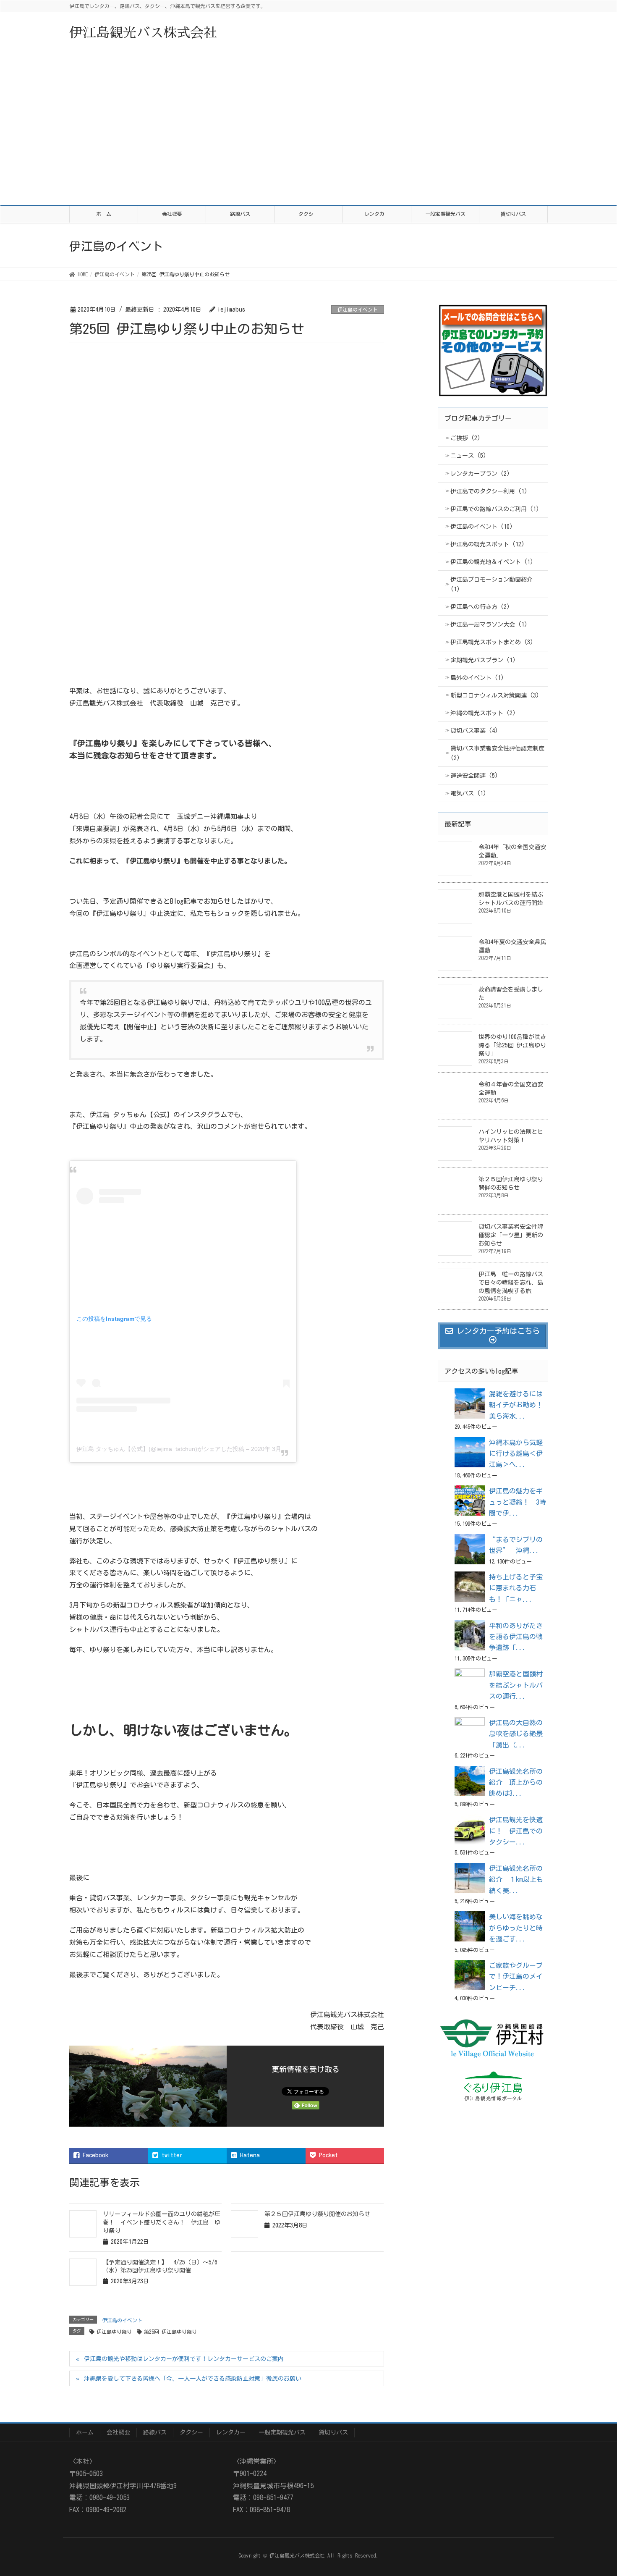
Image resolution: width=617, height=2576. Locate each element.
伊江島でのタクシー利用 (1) (489, 491)
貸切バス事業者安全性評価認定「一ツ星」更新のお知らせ (511, 1235)
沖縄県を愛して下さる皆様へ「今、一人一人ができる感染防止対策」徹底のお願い (193, 2379)
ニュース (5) (468, 456)
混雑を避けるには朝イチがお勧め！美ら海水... (516, 1405)
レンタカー (231, 2432)
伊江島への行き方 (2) (480, 607)
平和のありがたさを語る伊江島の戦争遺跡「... (516, 1637)
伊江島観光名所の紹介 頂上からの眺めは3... (516, 1782)
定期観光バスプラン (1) (483, 660)
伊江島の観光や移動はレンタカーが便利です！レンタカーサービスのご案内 (184, 2359)
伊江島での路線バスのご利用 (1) (495, 509)
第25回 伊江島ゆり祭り (170, 2332)
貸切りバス (333, 2432)
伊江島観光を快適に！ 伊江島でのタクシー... (516, 1831)
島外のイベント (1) (477, 678)
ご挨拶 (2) (465, 438)
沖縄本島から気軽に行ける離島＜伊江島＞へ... (516, 1454)
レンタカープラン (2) (480, 474)
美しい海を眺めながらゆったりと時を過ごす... (516, 1928)
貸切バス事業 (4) (474, 731)
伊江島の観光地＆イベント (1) (492, 562)
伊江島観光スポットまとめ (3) (492, 642)
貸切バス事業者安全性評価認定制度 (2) (497, 753)
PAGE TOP (605, 2488)
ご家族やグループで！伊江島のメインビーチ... (516, 1977)
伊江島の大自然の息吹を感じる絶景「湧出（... (516, 1734)
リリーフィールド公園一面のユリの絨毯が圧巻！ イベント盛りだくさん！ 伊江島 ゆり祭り (162, 2222)
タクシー (191, 2432)
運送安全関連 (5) (474, 776)
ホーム (85, 2432)
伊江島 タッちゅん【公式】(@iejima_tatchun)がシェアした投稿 (160, 1449)
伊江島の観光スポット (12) (488, 544)
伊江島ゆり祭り (114, 2332)
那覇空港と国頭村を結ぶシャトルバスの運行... (516, 1685)
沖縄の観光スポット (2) (483, 713)
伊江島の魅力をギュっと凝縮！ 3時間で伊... (518, 1502)
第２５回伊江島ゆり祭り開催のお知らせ (317, 2214)
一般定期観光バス (282, 2432)
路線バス (155, 2432)
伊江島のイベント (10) (482, 527)
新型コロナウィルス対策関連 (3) (495, 695)
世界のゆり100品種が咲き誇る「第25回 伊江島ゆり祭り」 (512, 1045)
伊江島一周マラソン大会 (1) (489, 624)
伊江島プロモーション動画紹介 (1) (492, 584)
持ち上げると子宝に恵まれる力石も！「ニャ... (516, 1588)
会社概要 (118, 2432)
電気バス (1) (468, 793)
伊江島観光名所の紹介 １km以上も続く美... (516, 1880)
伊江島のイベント (358, 310)
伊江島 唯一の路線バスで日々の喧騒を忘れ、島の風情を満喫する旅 (511, 1283)
